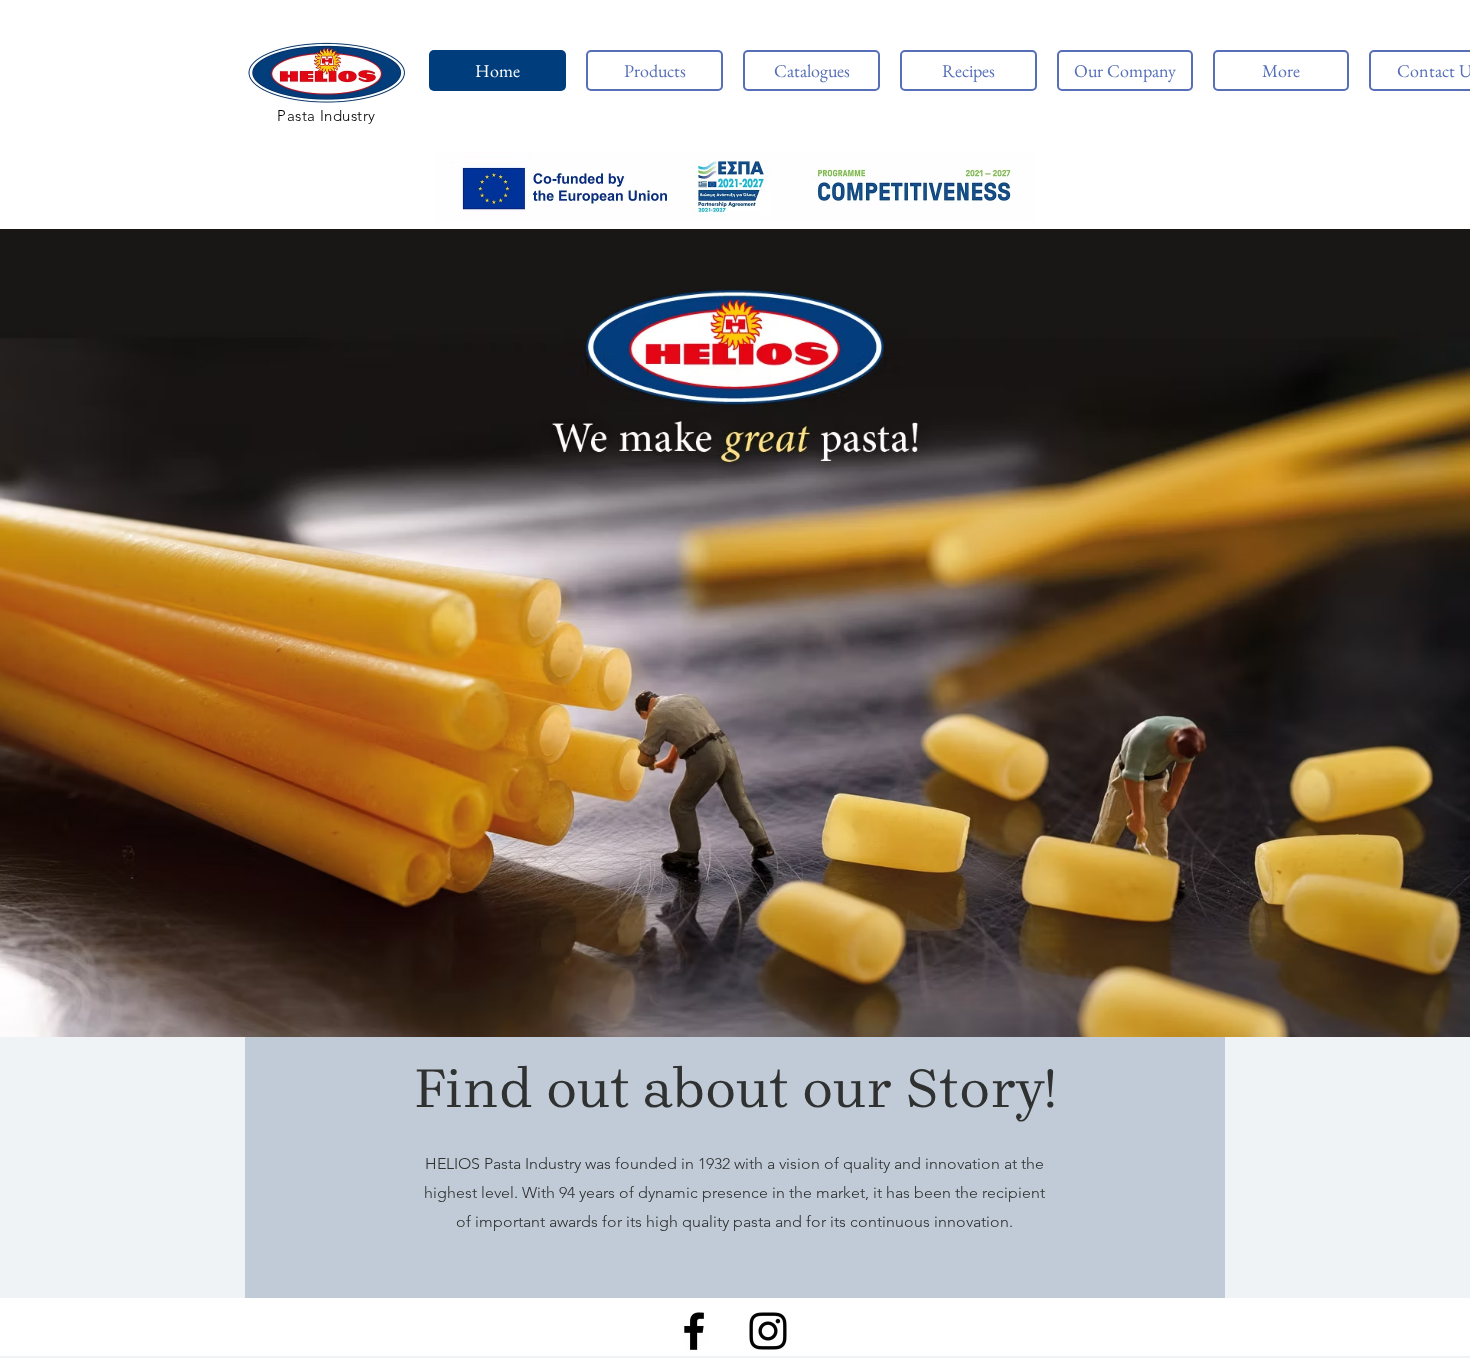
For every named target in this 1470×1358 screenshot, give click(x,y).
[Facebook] (694, 1331)
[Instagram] (768, 1331)
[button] (735, 187)
